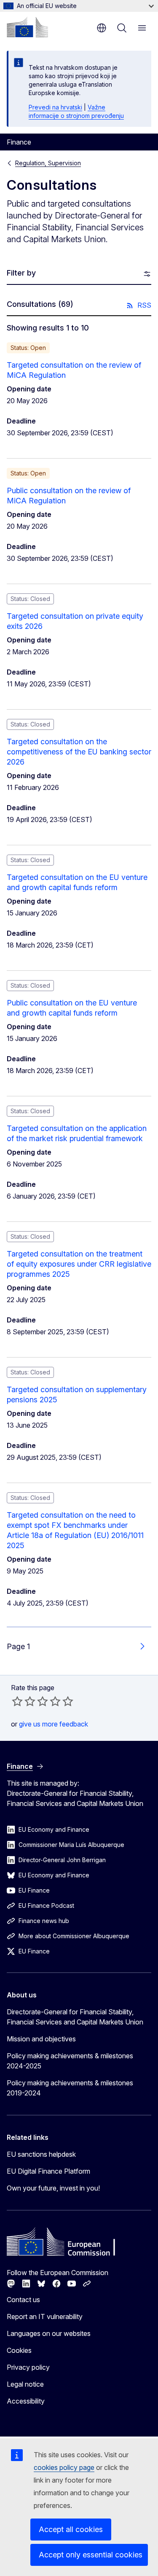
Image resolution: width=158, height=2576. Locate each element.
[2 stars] (24, 1701)
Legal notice (25, 2384)
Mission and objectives (41, 2039)
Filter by (21, 273)
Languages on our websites (49, 2333)
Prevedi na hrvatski (55, 107)
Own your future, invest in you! (53, 2188)
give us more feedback (54, 1724)
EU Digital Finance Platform (48, 2171)
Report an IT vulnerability (45, 2316)
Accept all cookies (71, 2529)
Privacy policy (28, 2367)
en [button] (102, 28)
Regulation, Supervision (48, 163)
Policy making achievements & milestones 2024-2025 (70, 2061)
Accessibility (26, 2401)
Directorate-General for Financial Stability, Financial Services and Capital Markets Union (75, 2017)
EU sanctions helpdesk (41, 2154)
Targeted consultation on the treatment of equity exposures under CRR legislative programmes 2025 (79, 1264)
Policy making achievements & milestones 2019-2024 (70, 2088)
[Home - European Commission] (27, 27)
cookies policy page (64, 2467)
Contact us (23, 2300)
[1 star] (17, 1701)
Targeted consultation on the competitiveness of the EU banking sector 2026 (79, 752)
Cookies (19, 2350)
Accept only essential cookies (91, 2555)
